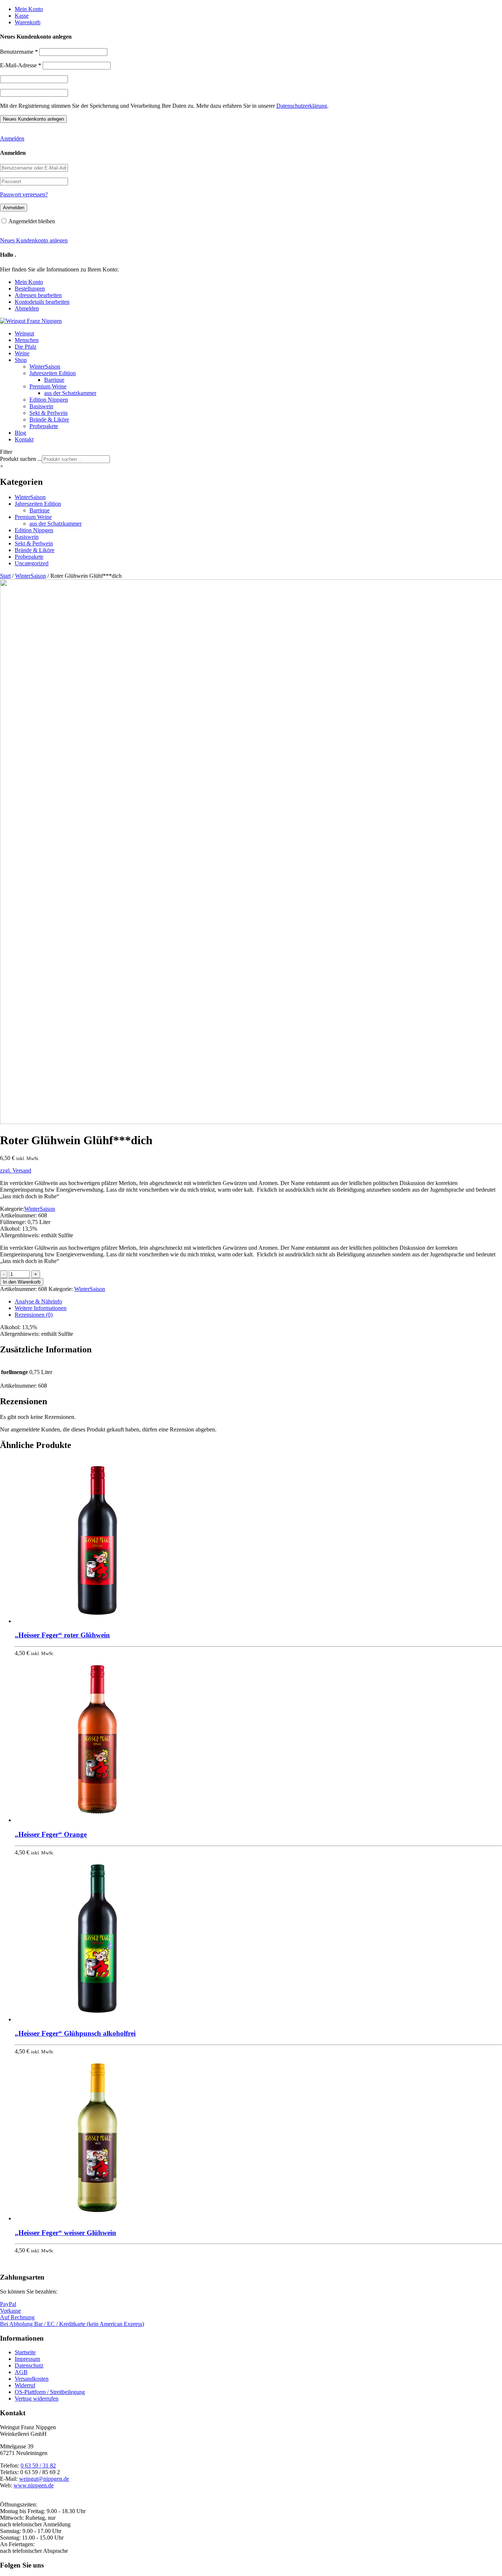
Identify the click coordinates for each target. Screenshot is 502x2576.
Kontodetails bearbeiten (42, 302)
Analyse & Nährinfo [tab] (38, 1301)
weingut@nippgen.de (44, 2479)
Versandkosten (32, 2379)
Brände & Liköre (49, 419)
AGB (21, 2372)
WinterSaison (45, 367)
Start (5, 576)
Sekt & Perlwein (49, 413)
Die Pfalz (26, 347)
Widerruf (25, 2385)
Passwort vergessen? (24, 194)
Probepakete (44, 426)
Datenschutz (29, 2365)
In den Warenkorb (22, 1282)
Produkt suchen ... (21, 459)
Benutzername (19, 52)
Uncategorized (32, 563)
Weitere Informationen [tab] (41, 1308)
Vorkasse (10, 2311)
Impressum (27, 2359)
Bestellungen (30, 289)
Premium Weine (48, 386)
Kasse (22, 16)
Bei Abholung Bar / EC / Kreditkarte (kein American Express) (72, 2324)
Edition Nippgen (49, 400)
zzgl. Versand (16, 1170)
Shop (21, 360)
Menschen (27, 340)
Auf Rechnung (17, 2317)
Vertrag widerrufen (37, 2399)
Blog (20, 433)
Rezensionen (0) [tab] (34, 1315)
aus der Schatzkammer (70, 393)
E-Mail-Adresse (21, 65)
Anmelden (12, 138)
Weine (22, 353)
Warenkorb (28, 22)
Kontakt (24, 439)
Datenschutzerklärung (302, 106)
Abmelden (27, 308)
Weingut (24, 333)
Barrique (54, 380)
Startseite (25, 2352)
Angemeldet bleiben (32, 221)
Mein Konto (29, 9)
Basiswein (41, 406)
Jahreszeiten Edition (53, 373)
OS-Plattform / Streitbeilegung (50, 2392)
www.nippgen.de (34, 2485)
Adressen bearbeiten (38, 295)
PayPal (8, 2304)
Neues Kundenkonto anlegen (34, 240)
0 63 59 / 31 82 (38, 2465)
